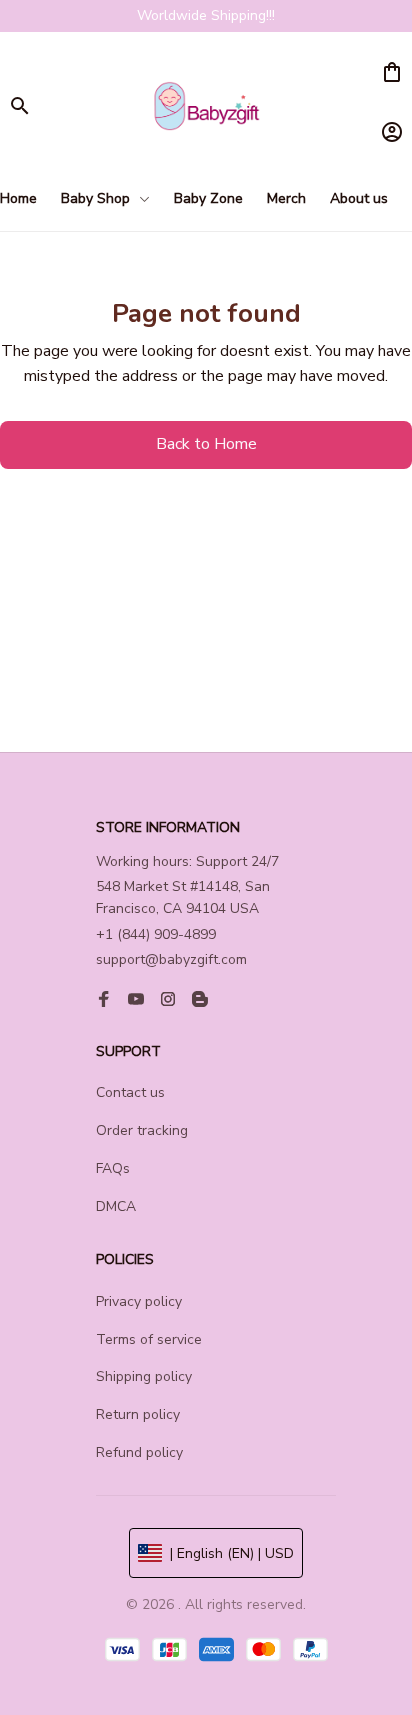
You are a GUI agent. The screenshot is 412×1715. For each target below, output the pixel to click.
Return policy (138, 1414)
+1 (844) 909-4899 (156, 934)
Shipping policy (144, 1376)
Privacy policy (139, 1301)
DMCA (116, 1206)
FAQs (113, 1168)
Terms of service (149, 1339)
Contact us (130, 1092)
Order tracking (142, 1130)
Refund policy (139, 1452)
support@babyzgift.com (171, 959)
